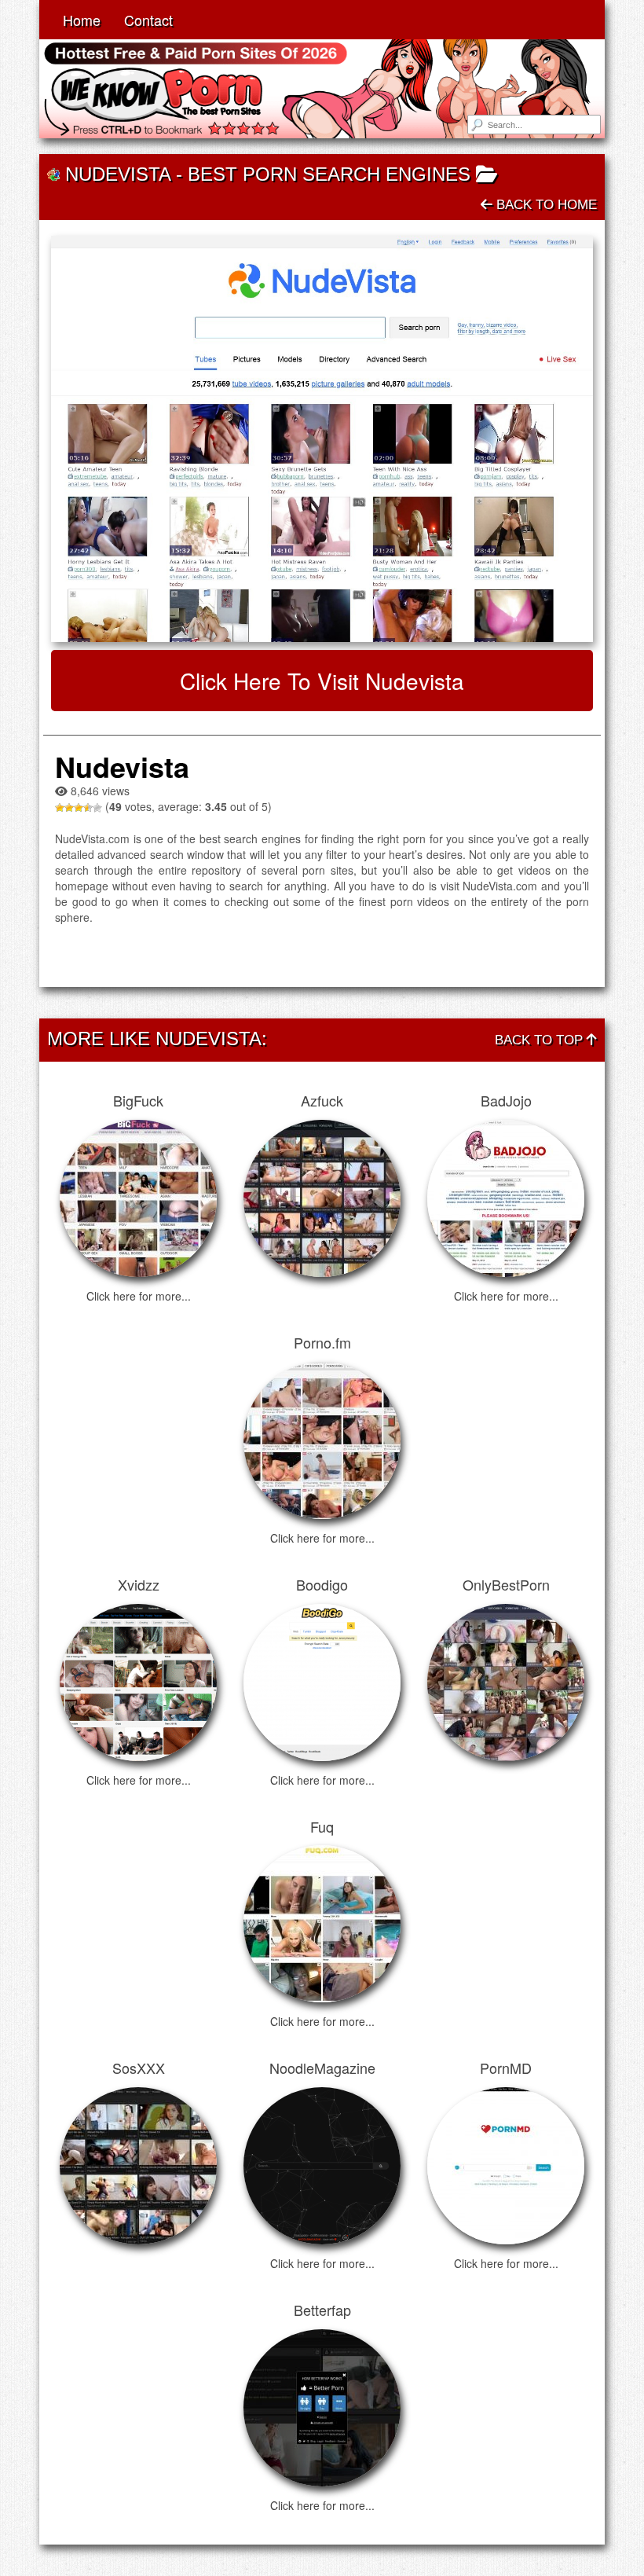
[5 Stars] (97, 808)
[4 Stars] (88, 808)
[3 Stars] (79, 808)
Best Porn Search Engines (329, 174)
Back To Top (541, 1040)
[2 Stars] (69, 808)
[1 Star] (60, 808)
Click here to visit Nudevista (322, 681)
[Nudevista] (322, 439)
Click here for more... (139, 1296)
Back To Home (545, 205)
